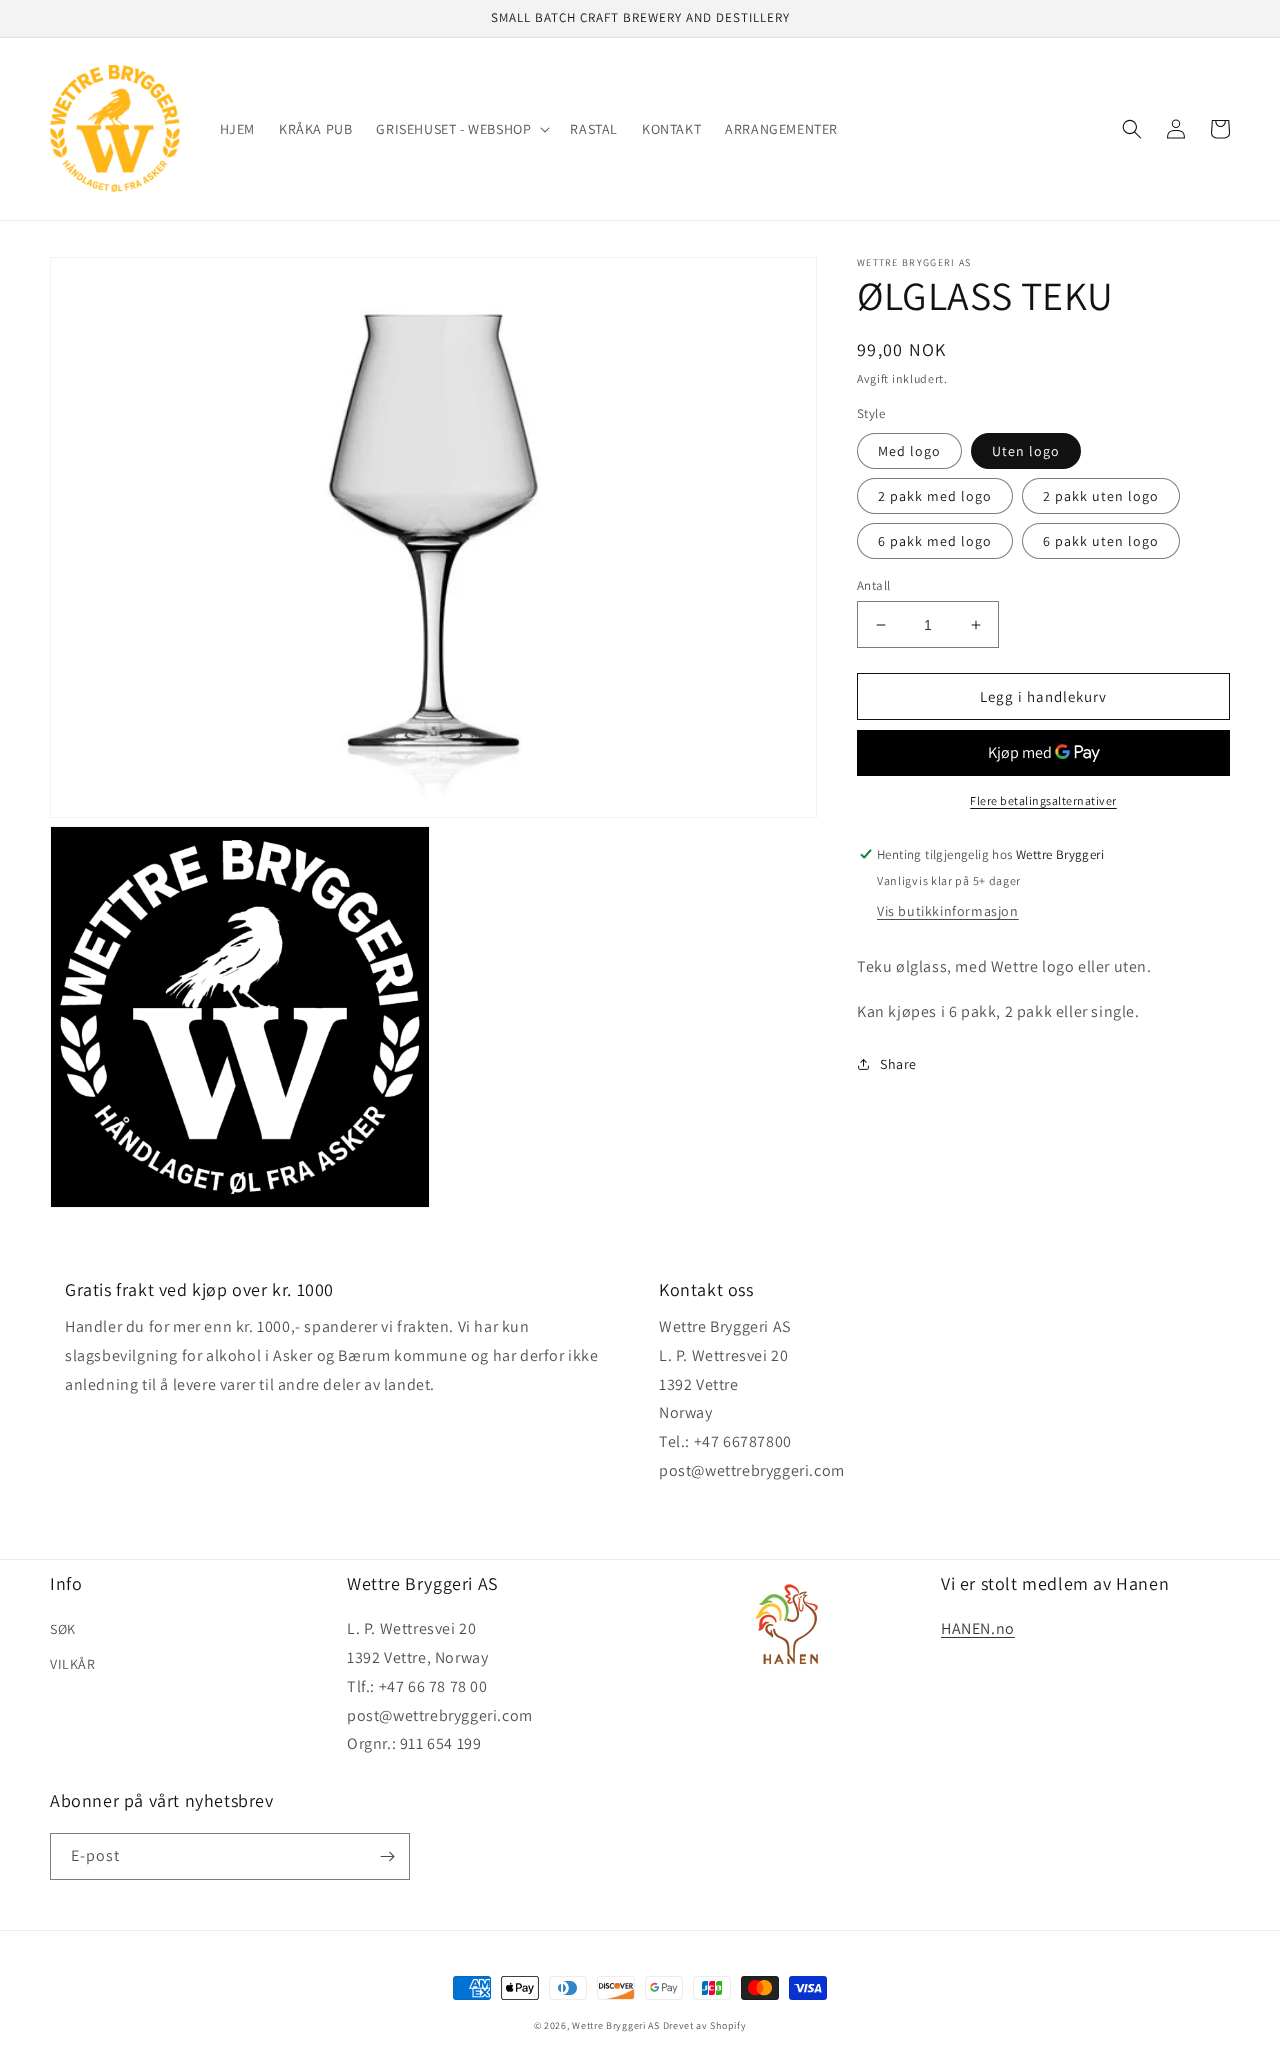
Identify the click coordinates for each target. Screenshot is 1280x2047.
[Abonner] (387, 1856)
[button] (461, 129)
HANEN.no (978, 1628)
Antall (873, 585)
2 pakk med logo (935, 496)
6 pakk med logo (935, 541)
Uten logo (1026, 451)
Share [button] (898, 1064)
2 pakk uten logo (1101, 496)
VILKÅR (73, 1664)
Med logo (909, 451)
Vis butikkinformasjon (948, 911)
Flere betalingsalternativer (1043, 800)
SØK (63, 1629)
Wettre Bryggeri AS (616, 2025)
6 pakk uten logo (1101, 541)
